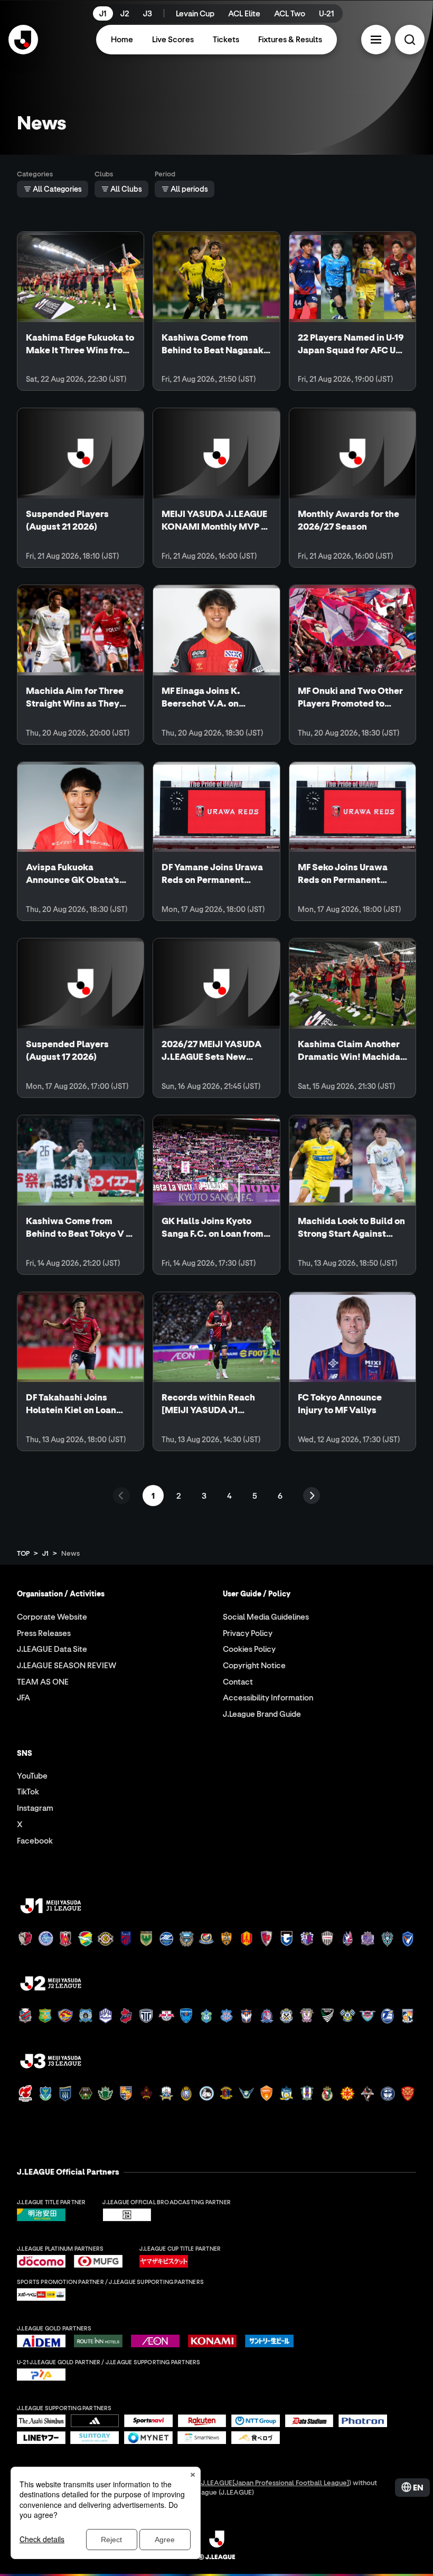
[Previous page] (121, 1496)
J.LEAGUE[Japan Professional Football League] (275, 2482)
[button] (376, 40)
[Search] (410, 40)
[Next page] (312, 1496)
